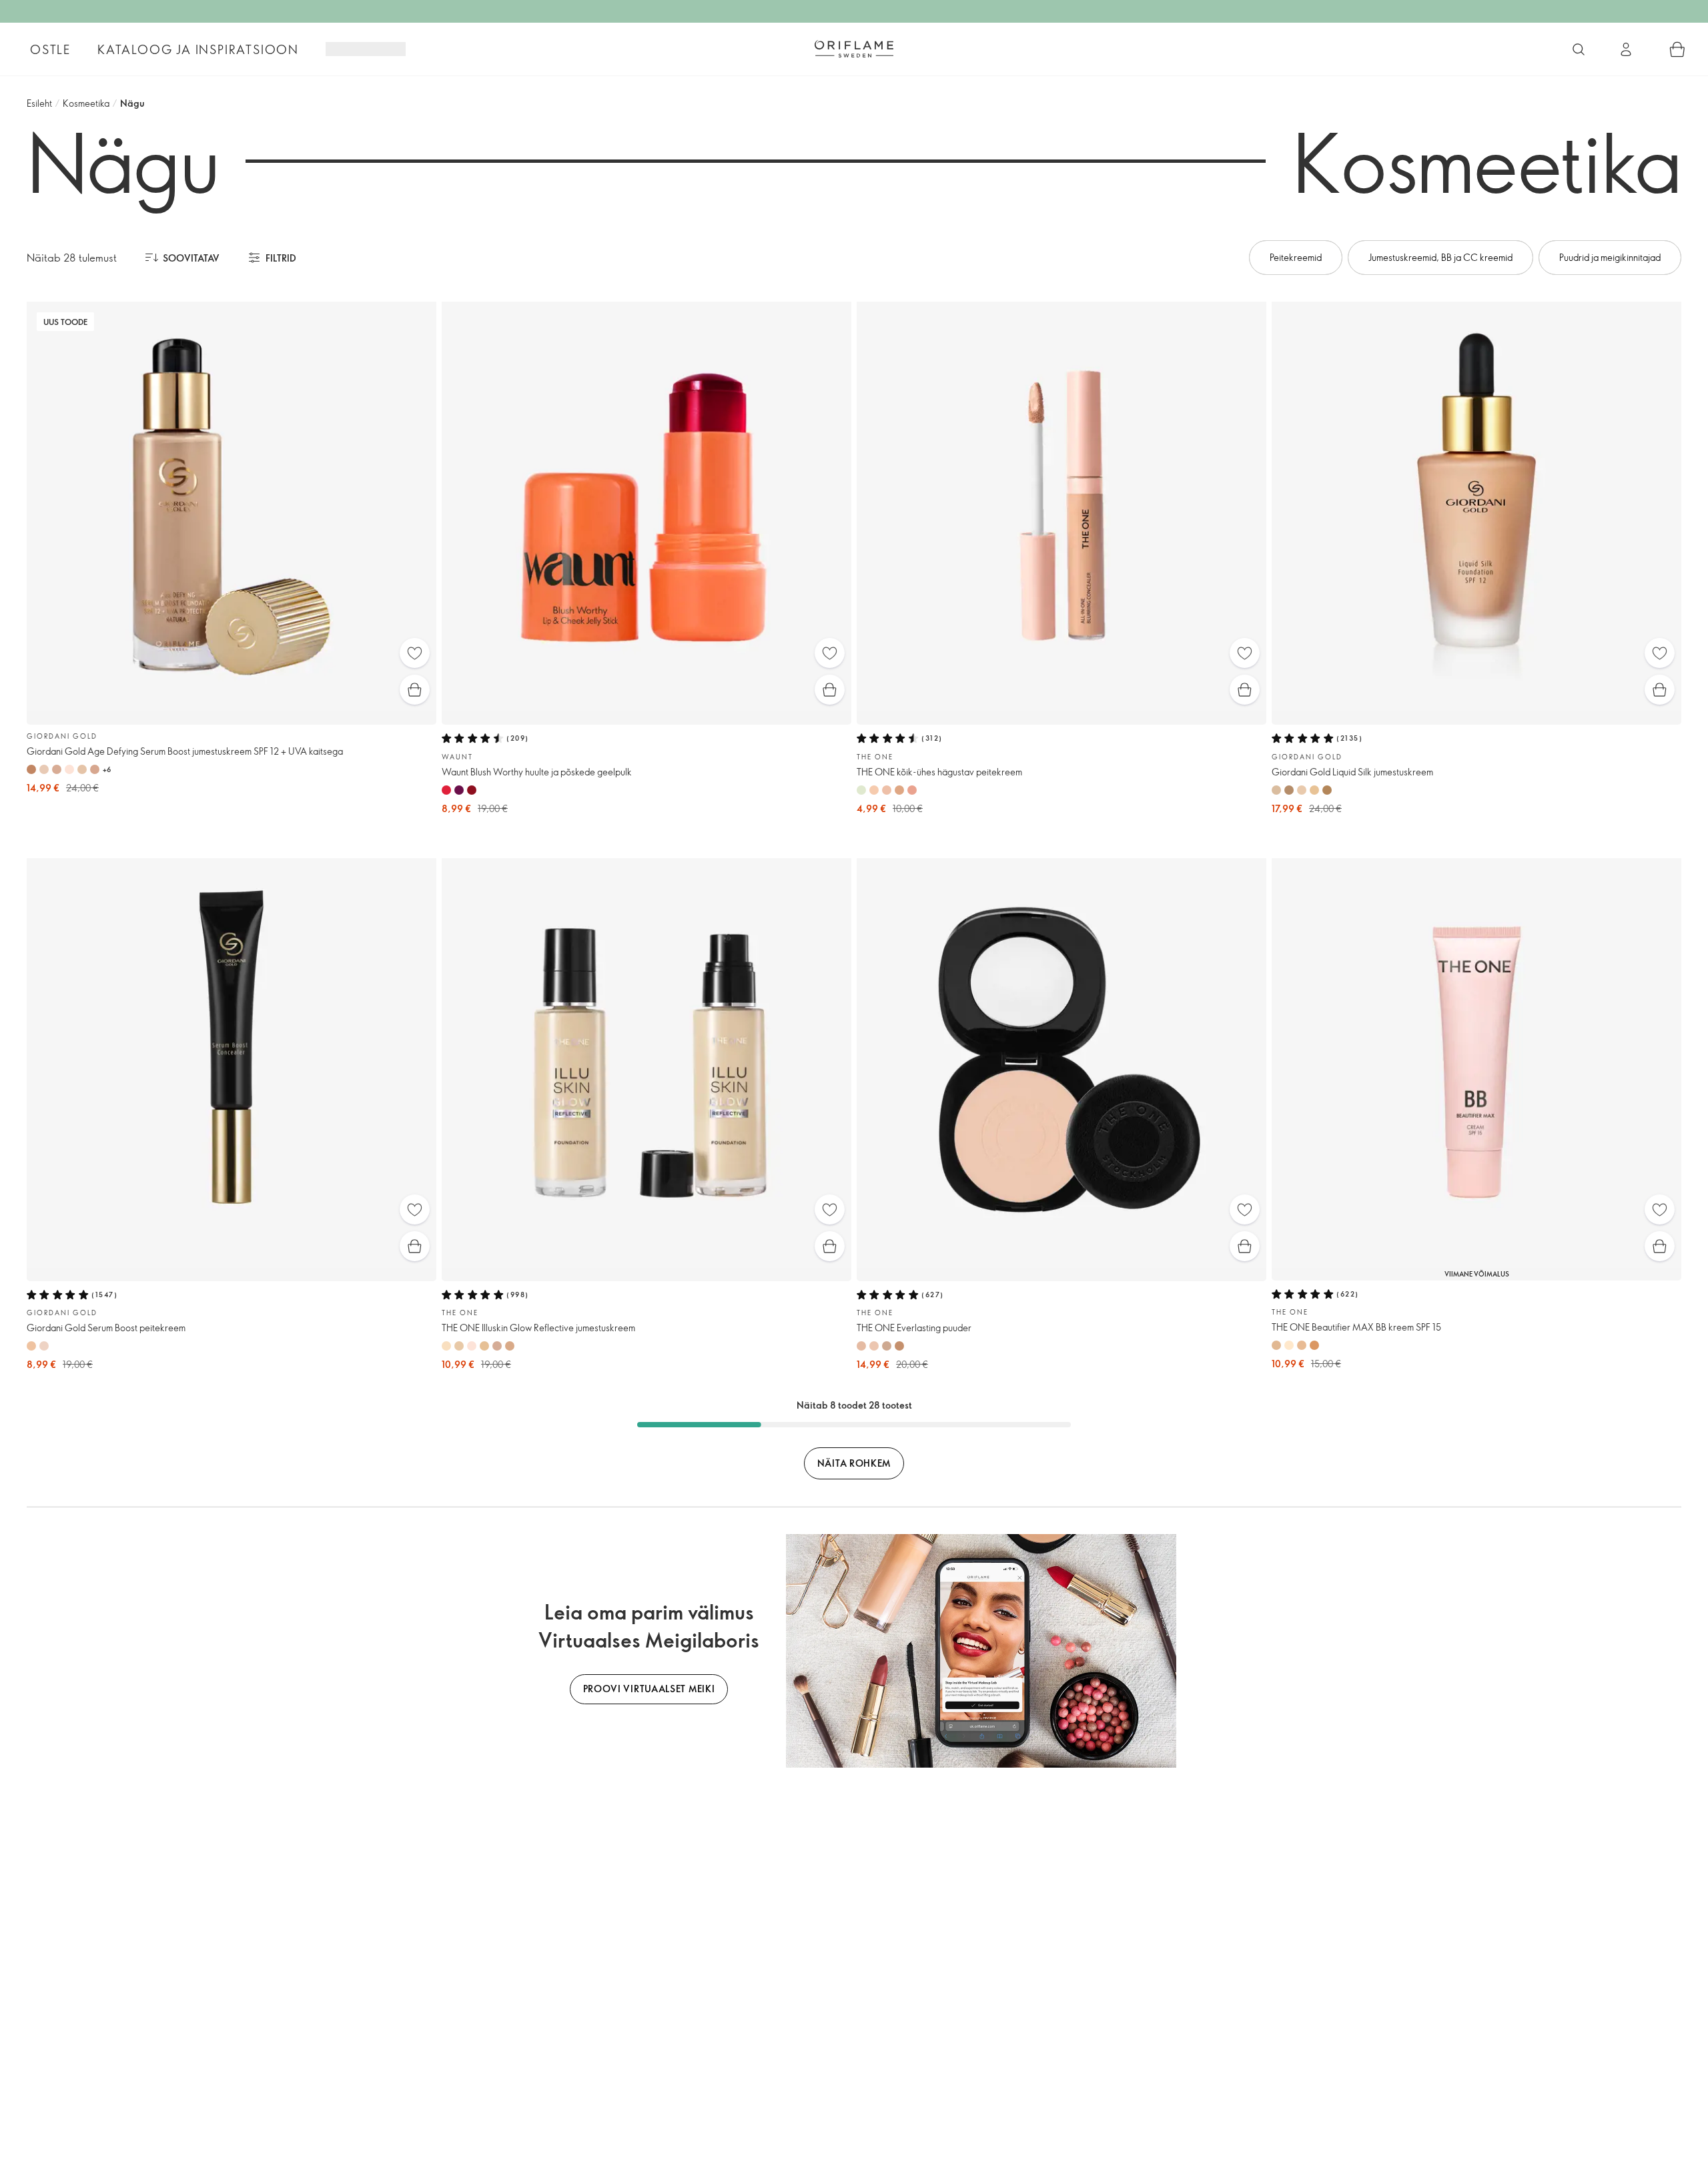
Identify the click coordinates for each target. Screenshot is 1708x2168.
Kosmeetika (86, 103)
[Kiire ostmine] (415, 690)
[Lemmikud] (415, 653)
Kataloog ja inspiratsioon (198, 49)
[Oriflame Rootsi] (854, 49)
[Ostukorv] (1677, 49)
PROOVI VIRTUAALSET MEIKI (649, 1689)
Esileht (39, 103)
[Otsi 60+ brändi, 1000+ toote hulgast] (1579, 49)
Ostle (50, 49)
